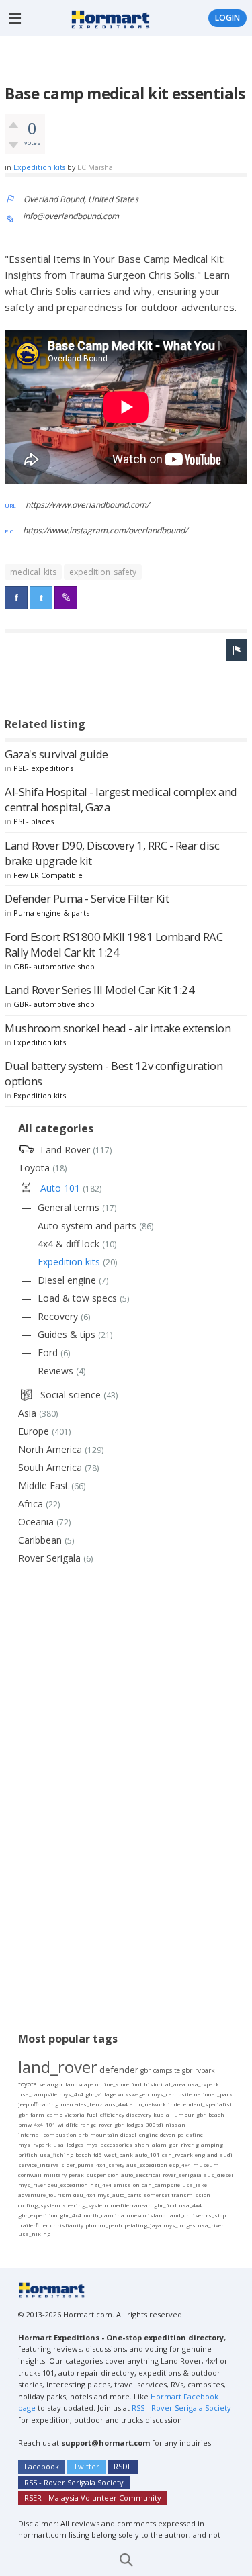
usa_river (211, 2225)
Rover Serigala (49, 1558)
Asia (27, 1413)
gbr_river (181, 2144)
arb (83, 2134)
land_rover (58, 2067)
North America (50, 1449)
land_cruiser (186, 2215)
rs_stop (216, 2215)
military (55, 2175)
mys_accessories (109, 2144)
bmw (25, 2124)
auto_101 (148, 2155)
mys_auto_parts (120, 2195)
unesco (136, 2215)
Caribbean (40, 1540)
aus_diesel (218, 2175)
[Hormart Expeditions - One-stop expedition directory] (111, 18)
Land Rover (65, 1150)
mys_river (32, 2185)
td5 (98, 2155)
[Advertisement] (128, 60)
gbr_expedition (38, 2215)
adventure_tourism (45, 2195)
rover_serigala (182, 2175)
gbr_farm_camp (40, 2114)
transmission (191, 2195)
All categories (56, 1128)
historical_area (165, 2084)
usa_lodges (69, 2144)
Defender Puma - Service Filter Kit (87, 898)
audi (226, 2155)
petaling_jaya (143, 2225)
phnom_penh (104, 2225)
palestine (190, 2134)
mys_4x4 (71, 2094)
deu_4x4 (84, 2195)
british (28, 2155)
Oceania (36, 1522)
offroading (45, 2104)
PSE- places (34, 821)
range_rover (96, 2124)
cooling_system (39, 2205)
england (206, 2155)
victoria (75, 2114)
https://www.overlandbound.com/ (87, 505)
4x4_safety (110, 2165)
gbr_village (100, 2094)
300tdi (155, 2124)
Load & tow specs (77, 1298)
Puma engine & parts (51, 913)
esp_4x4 (180, 2165)
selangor (51, 2084)
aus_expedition (147, 2165)
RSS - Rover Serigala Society (181, 2408)
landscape (79, 2084)
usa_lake (195, 2185)
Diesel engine (67, 1280)
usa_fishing (56, 2155)
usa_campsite (38, 2094)
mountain (104, 2134)
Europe (34, 1431)
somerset (157, 2195)
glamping (209, 2144)
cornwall (30, 2175)
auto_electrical (141, 2175)
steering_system (85, 2205)
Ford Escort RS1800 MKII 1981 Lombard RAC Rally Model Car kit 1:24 (114, 944)
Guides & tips (67, 1334)
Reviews (55, 1371)
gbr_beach (210, 2114)
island (157, 2215)
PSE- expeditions (43, 768)
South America (50, 1467)
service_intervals (41, 2165)
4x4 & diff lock (69, 1244)
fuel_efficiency (106, 2114)
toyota (28, 2084)
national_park (213, 2094)
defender (119, 2070)
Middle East (43, 1485)
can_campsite (161, 2185)
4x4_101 (45, 2124)
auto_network (148, 2104)
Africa (31, 1504)
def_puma (80, 2165)
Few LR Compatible (48, 875)
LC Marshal (96, 167)
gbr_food (165, 2205)
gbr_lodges (129, 2124)
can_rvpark (177, 2155)
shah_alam (151, 2144)
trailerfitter (33, 2225)
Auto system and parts (87, 1226)
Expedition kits (39, 167)
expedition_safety (103, 572)
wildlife (68, 2124)
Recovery (58, 1316)
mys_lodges (179, 2225)
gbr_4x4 (71, 2215)
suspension (102, 2175)
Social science (71, 1395)
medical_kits (33, 572)
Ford (48, 1352)
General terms (69, 1207)
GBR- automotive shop (54, 966)
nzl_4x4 (101, 2185)
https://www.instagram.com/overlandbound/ (105, 530)
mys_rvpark (35, 2144)
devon (168, 2134)
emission (127, 2185)
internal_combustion (47, 2134)
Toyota (34, 1168)
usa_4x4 (190, 2205)
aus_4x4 (116, 2104)
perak (76, 2175)
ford (136, 2084)
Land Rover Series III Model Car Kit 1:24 (99, 990)
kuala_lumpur (174, 2114)
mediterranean (131, 2205)
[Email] (66, 598)
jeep (24, 2104)
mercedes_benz (82, 2104)
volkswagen (133, 2094)
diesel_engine (139, 2134)
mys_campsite (171, 2094)
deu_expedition (68, 2185)
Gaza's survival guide (56, 754)
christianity (67, 2225)
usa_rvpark (203, 2084)
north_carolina (104, 2215)
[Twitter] (41, 598)
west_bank (119, 2155)
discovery (139, 2114)
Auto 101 (60, 1188)
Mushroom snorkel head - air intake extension (118, 1028)
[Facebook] (16, 598)
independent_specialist (200, 2104)
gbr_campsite (160, 2070)
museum (206, 2165)
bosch (83, 2155)
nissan (175, 2124)
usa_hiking (34, 2234)
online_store (112, 2084)
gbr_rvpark (199, 2070)
